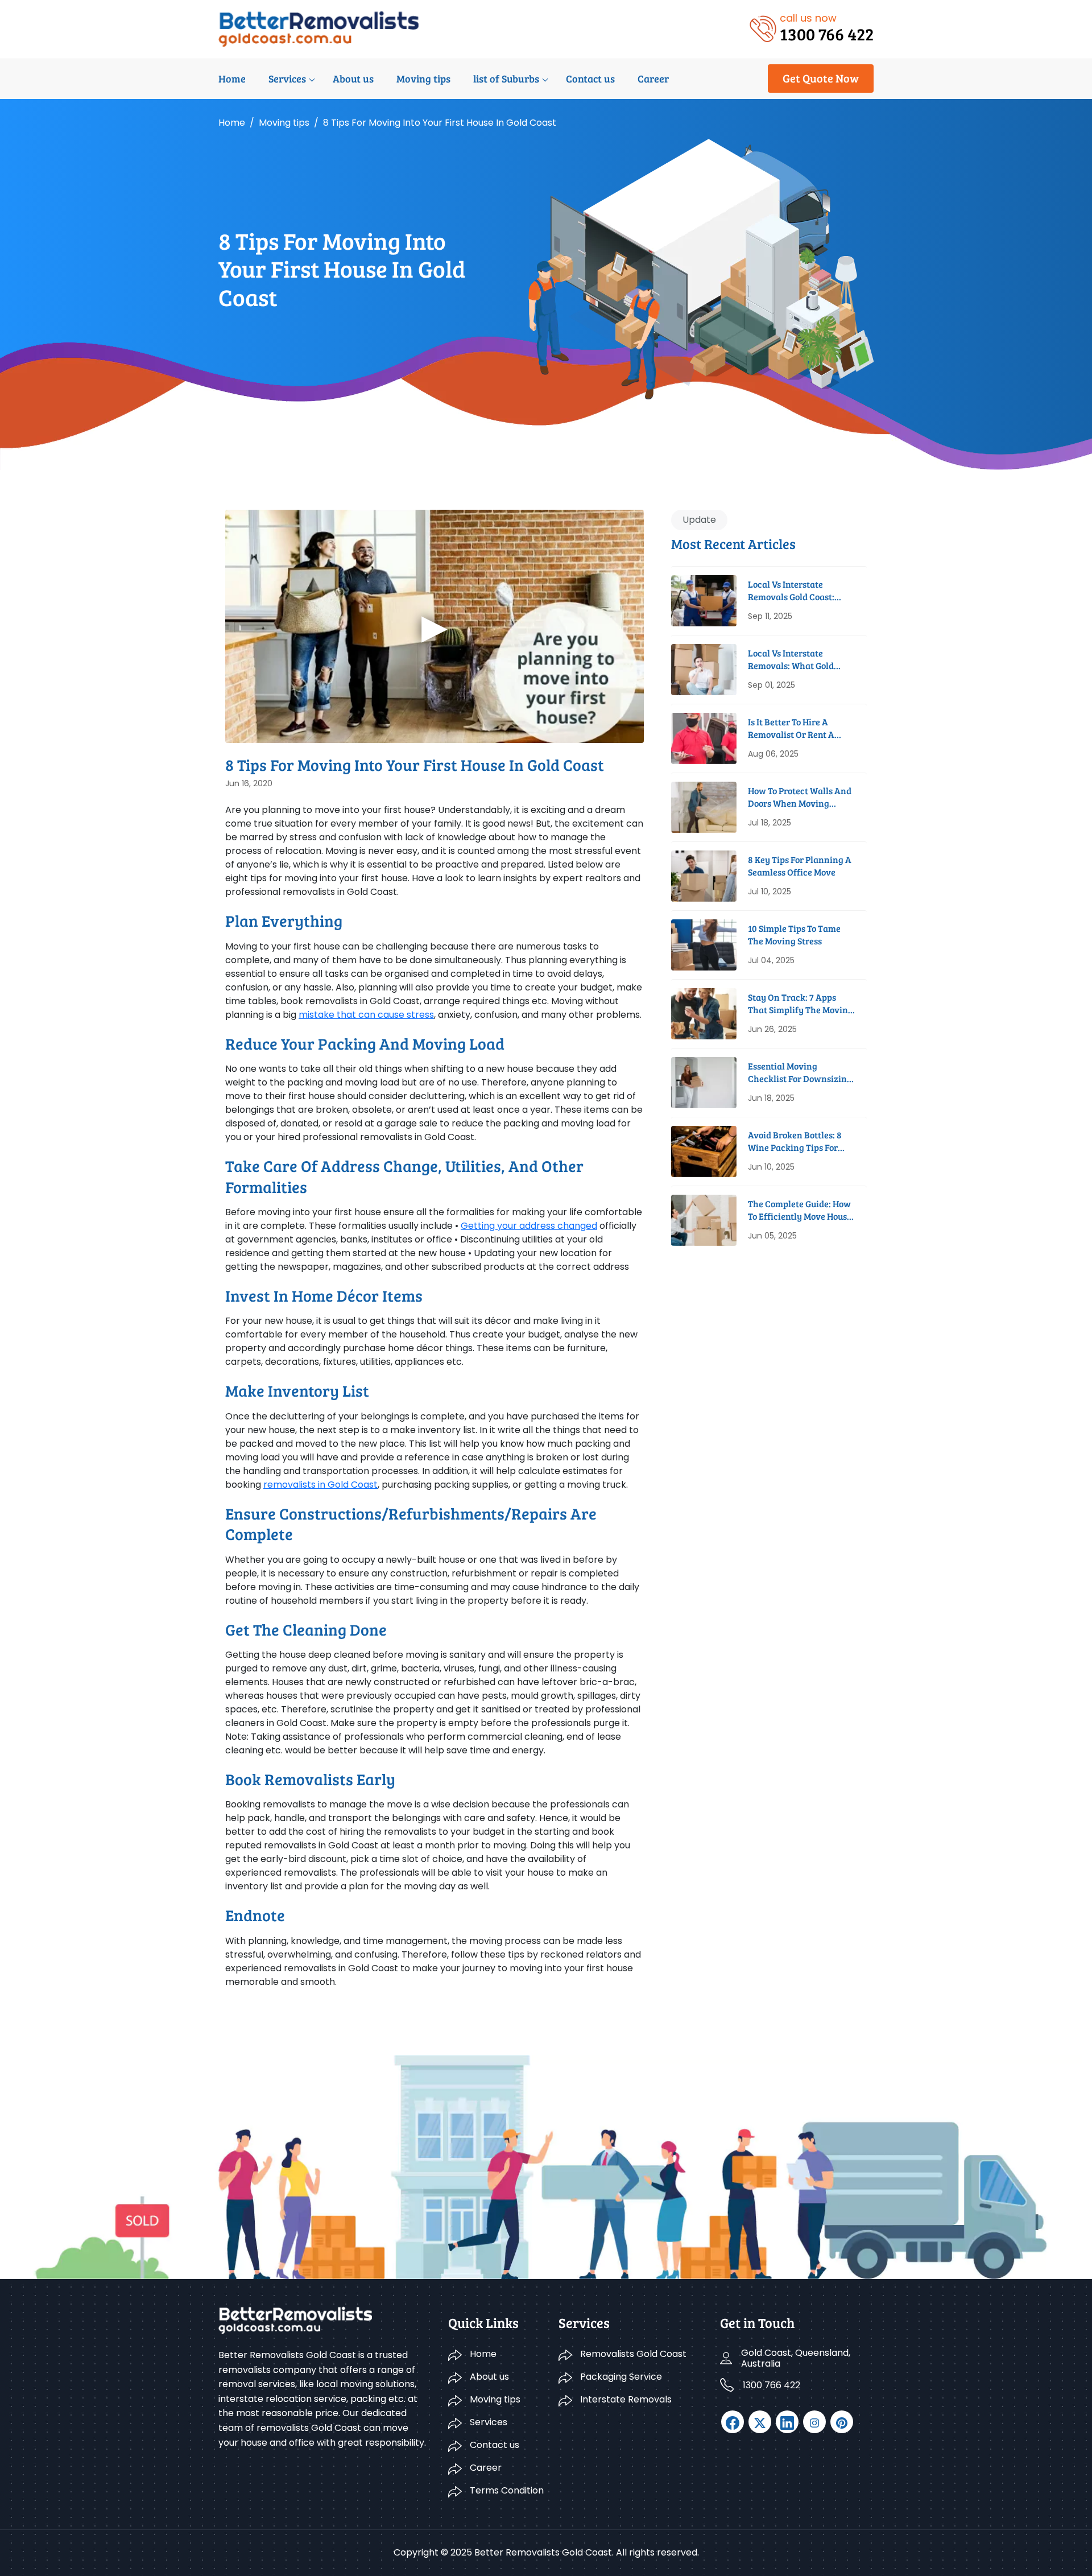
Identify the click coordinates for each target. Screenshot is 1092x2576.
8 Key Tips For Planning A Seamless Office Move (800, 866)
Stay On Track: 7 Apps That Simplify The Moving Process (801, 1004)
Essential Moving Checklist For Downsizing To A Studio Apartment (800, 1073)
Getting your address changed (529, 1226)
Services (287, 79)
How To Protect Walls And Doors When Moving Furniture (800, 797)
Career (653, 79)
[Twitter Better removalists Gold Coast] (760, 2422)
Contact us (590, 79)
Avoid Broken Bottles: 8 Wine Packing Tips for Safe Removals (795, 1142)
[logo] (319, 28)
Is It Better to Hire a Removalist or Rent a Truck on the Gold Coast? (799, 728)
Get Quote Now (821, 78)
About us (353, 79)
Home (232, 79)
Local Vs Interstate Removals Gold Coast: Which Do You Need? (791, 591)
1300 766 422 (772, 2385)
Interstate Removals (626, 2399)
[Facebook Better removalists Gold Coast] (733, 2422)
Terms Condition (507, 2490)
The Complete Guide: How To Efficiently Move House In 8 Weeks (800, 1210)
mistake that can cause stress (366, 1015)
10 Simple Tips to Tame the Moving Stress (794, 934)
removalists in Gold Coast (320, 1485)
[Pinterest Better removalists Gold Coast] (842, 2422)
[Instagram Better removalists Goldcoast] (814, 2422)
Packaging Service (621, 2377)
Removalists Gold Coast (633, 2354)
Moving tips (423, 79)
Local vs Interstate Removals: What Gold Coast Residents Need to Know (796, 660)
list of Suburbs (506, 79)
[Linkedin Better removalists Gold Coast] (787, 2422)
